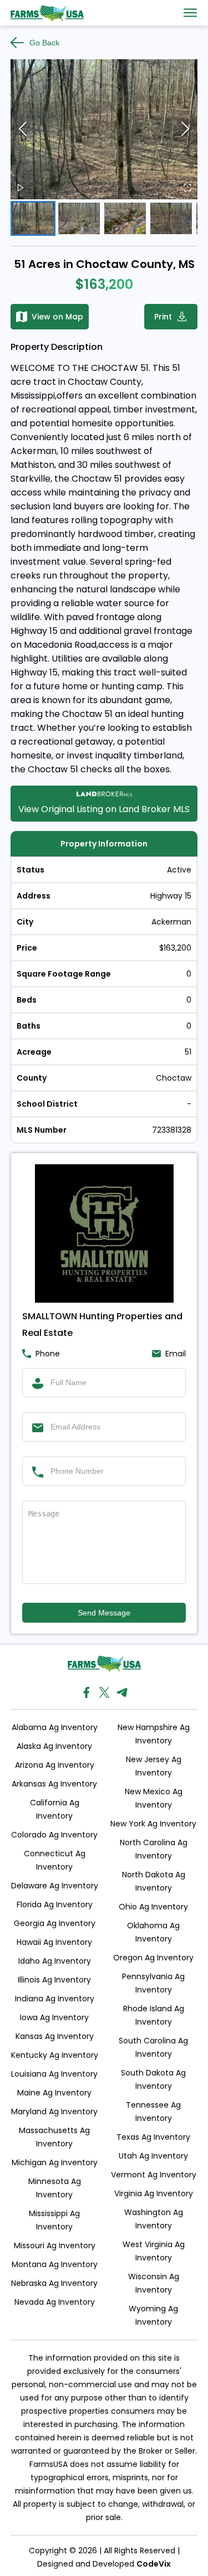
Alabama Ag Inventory (55, 1727)
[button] (104, 129)
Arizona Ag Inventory (55, 1765)
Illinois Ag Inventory (54, 1980)
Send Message (104, 1613)
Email (176, 1354)
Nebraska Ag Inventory (54, 2283)
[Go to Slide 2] (79, 218)
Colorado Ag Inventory (54, 1835)
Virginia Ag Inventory (154, 2193)
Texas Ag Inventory (153, 2137)
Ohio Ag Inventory (153, 1907)
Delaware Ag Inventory (55, 1886)
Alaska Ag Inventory (54, 1746)
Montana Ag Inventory (55, 2264)
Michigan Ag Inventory (55, 2162)
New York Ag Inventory (153, 1824)
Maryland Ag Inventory (54, 2112)
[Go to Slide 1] (33, 218)
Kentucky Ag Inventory (55, 2055)
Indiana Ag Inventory (55, 1999)
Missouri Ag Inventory (55, 2245)
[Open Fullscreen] (187, 189)
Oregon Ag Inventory (153, 1958)
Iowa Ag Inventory (54, 2017)
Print (163, 317)
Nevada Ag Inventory (55, 2302)
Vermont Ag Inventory (154, 2175)
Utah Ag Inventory (153, 2156)
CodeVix (154, 2564)
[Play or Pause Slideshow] (21, 189)
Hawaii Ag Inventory (54, 1942)
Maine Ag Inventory (54, 2093)
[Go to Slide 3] (125, 218)
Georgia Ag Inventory (55, 1923)
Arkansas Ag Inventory (54, 1784)
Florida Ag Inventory (55, 1904)
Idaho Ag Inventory (55, 1961)
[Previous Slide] (23, 129)
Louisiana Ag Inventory (54, 2074)
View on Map (57, 317)
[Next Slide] (185, 129)
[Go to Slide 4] (171, 218)
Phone (48, 1354)
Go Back (44, 43)
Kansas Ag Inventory (55, 2036)
